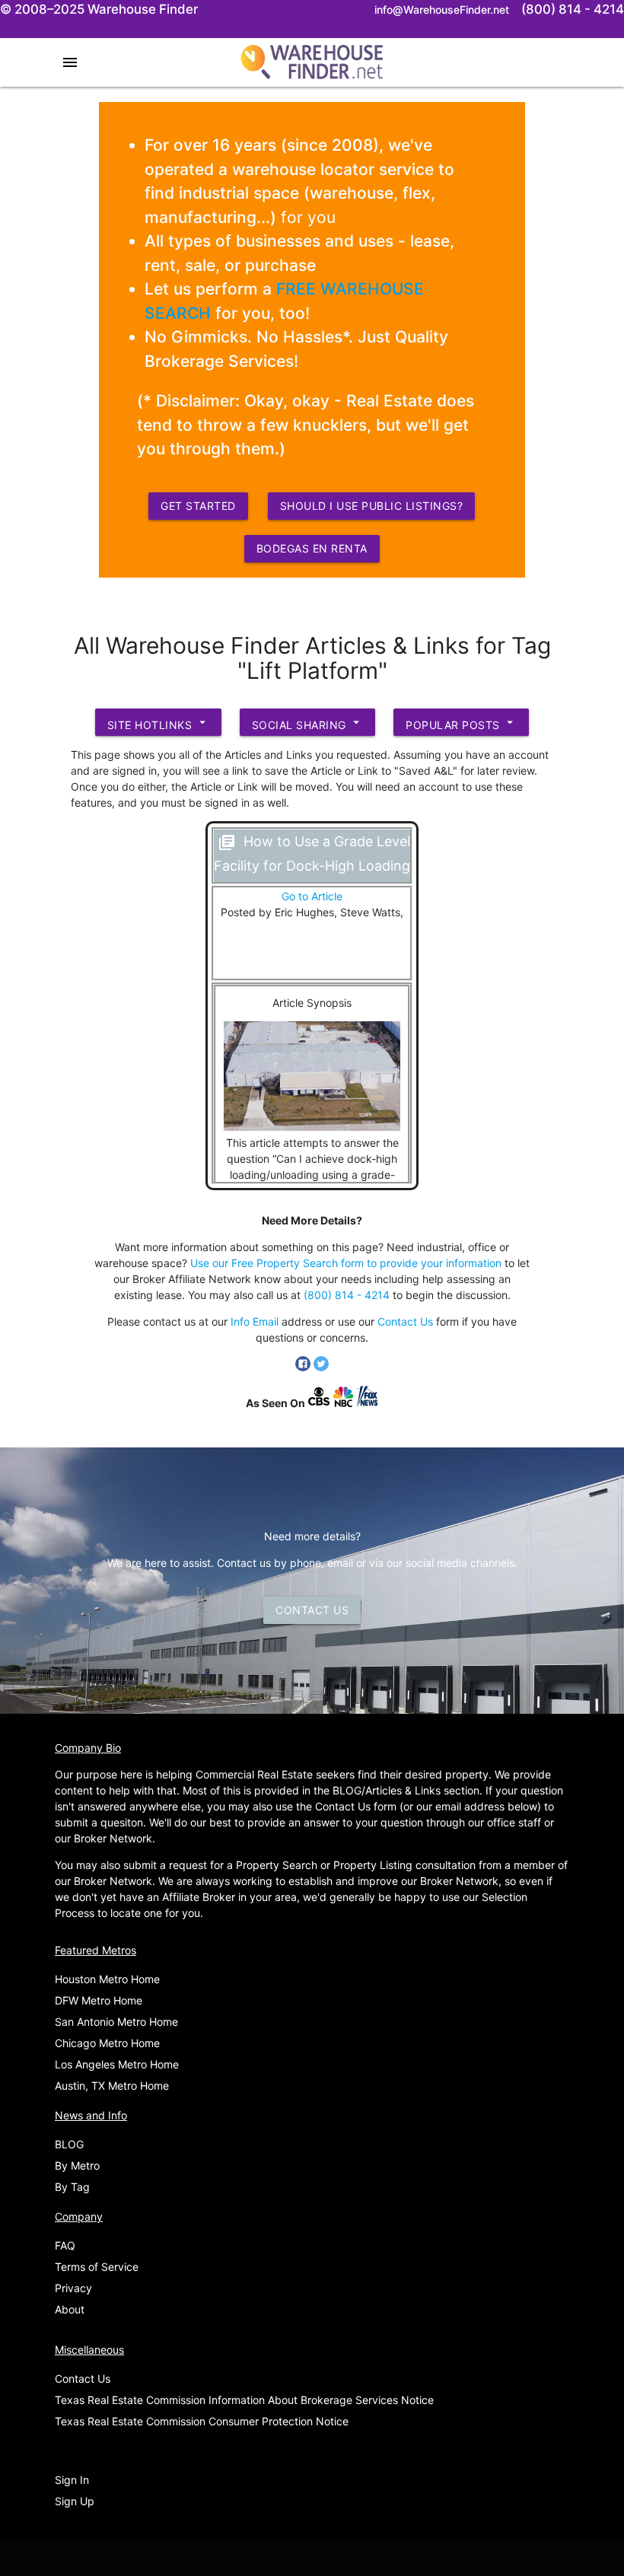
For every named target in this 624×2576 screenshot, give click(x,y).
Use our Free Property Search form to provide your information (346, 1263)
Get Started (198, 506)
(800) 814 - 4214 (347, 1295)
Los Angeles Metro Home (117, 2064)
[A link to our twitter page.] (321, 1367)
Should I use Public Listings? (372, 506)
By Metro (77, 2165)
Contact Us (405, 1321)
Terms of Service (97, 2267)
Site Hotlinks (158, 723)
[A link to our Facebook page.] (304, 1367)
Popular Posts (461, 723)
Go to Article (312, 896)
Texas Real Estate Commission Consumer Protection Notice (202, 2421)
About (70, 2309)
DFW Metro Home (99, 2000)
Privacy (73, 2288)
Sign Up (75, 2501)
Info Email (255, 1321)
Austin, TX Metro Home (112, 2086)
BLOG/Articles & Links (387, 1790)
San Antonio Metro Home (116, 2022)
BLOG (69, 2144)
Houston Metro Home (107, 1979)
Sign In (72, 2480)
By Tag (72, 2187)
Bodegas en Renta (312, 548)
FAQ (65, 2245)
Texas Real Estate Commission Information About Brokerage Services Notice (244, 2400)
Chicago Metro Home (107, 2043)
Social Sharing (308, 723)
